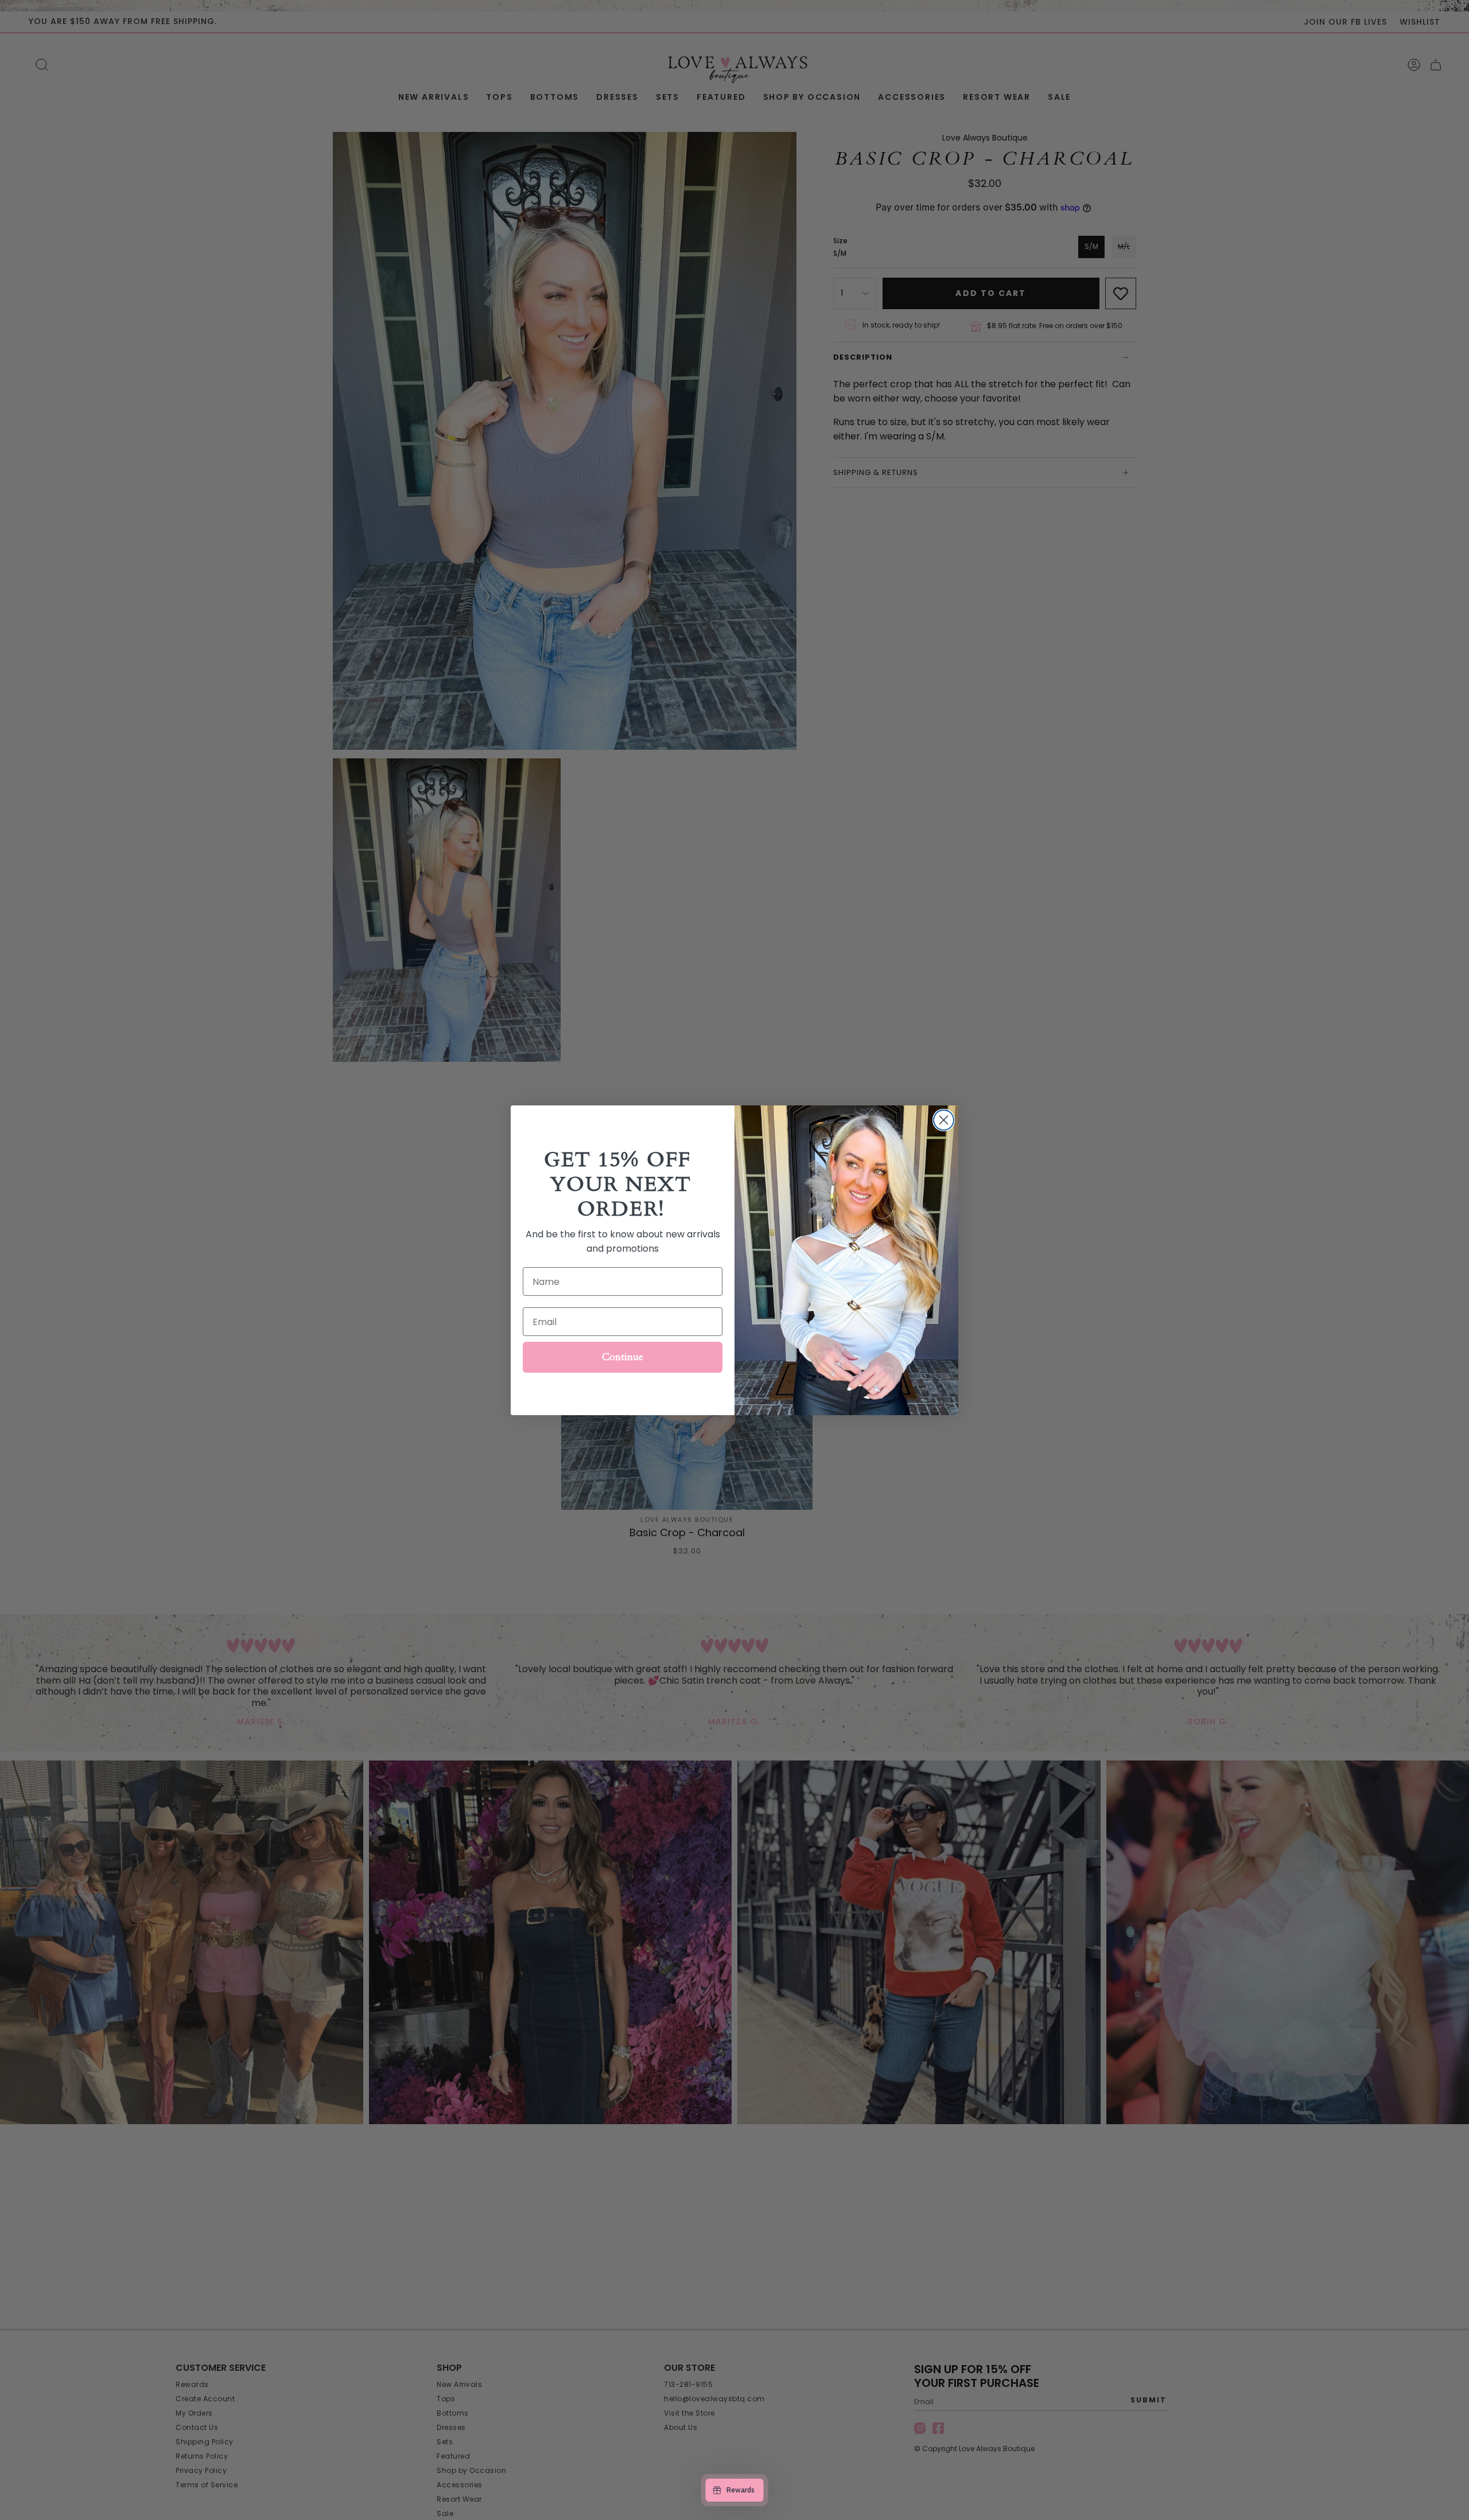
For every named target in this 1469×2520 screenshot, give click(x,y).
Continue (623, 1357)
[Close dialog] (944, 1120)
